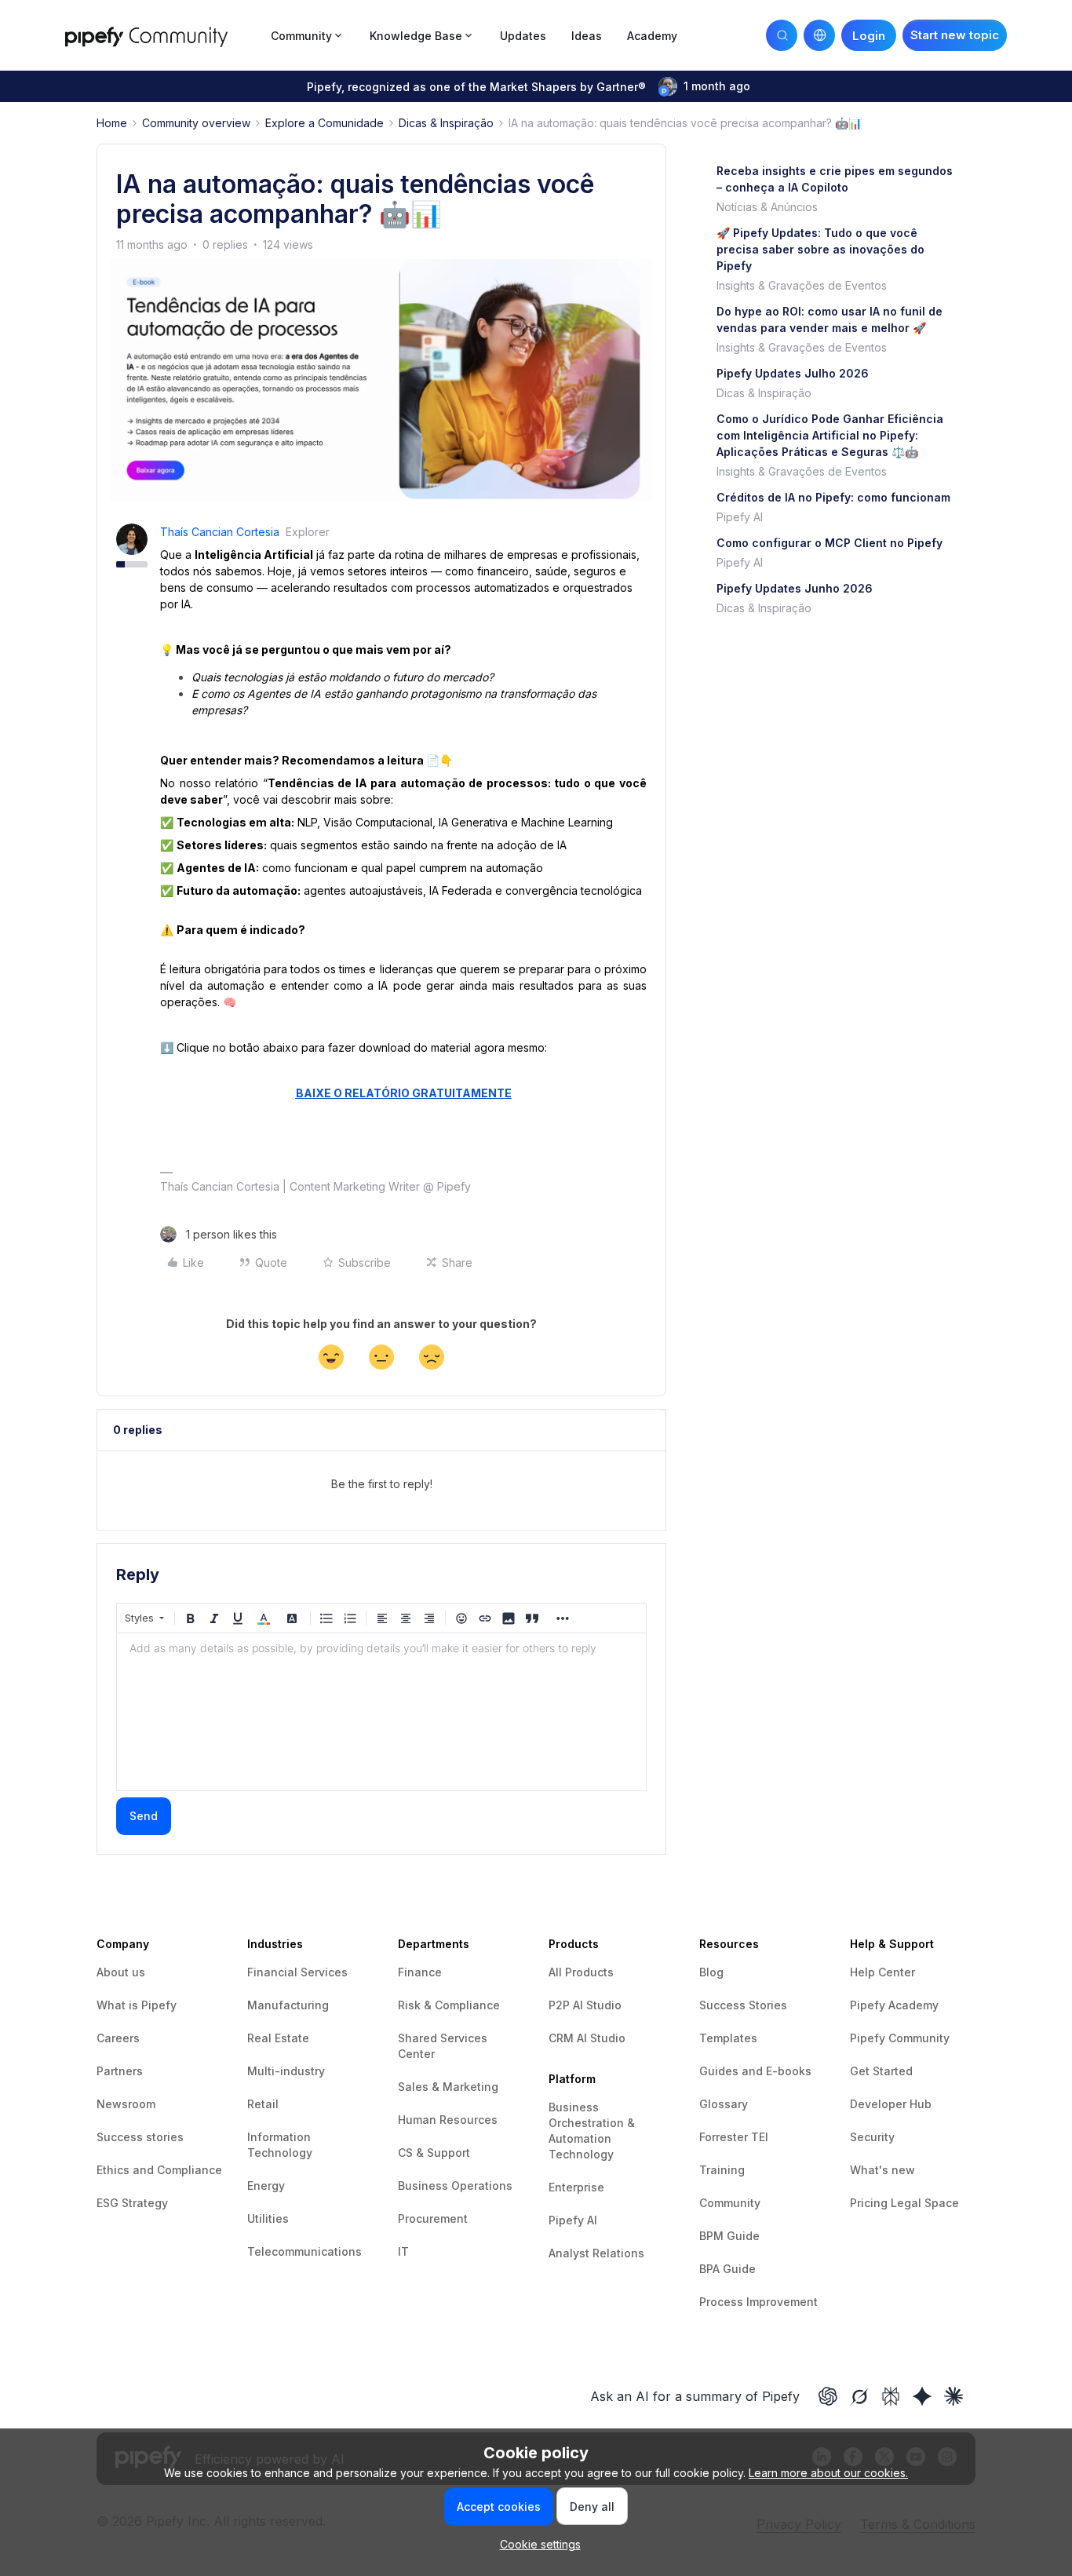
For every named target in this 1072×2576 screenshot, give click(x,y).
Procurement (433, 2218)
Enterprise (576, 2187)
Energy (266, 2186)
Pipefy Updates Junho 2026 (795, 588)
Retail (263, 2104)
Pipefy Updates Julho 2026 (793, 373)
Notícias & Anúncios (767, 207)
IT (403, 2251)
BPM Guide (729, 2236)
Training (722, 2170)
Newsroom (126, 2104)
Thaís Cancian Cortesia (220, 532)
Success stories (140, 2137)
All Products (581, 1972)
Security (872, 2137)
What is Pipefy (137, 2005)
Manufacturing (288, 2005)
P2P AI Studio (585, 2005)
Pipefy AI (740, 517)
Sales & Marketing (448, 2087)
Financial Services (297, 1972)
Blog (711, 1972)
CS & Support (434, 2153)
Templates (728, 2038)
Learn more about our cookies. (828, 2473)
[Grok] (859, 2396)
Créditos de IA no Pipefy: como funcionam (833, 497)
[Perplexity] (891, 2396)
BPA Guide (727, 2269)
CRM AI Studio (587, 2038)
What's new (882, 2170)
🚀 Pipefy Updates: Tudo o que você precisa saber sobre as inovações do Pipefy (820, 249)
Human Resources (448, 2120)
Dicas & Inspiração (446, 123)
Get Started (881, 2071)
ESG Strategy (132, 2203)
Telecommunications (304, 2251)
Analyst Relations (596, 2253)
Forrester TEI (734, 2137)
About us (121, 1972)
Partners (120, 2071)
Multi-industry (286, 2071)
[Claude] (953, 2396)
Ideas (587, 36)
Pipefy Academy (894, 2005)
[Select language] (819, 35)
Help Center (882, 1972)
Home (112, 123)
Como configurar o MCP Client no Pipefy (830, 543)
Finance (420, 1972)
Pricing (870, 2203)
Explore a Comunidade (325, 123)
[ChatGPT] (828, 2396)
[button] (955, 35)
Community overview (196, 123)
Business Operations (455, 2186)
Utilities (268, 2218)
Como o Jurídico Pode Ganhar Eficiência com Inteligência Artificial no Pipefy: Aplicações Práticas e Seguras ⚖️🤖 (830, 435)
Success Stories (743, 2005)
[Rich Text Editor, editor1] (381, 1712)
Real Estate (278, 2038)
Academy (652, 36)
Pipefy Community (900, 2038)
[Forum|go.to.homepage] (163, 35)
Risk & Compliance (449, 2005)
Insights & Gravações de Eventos (802, 285)
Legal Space (925, 2203)
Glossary (724, 2104)
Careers (118, 2038)
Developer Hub (891, 2104)
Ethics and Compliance (159, 2170)
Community (730, 2203)
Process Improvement (758, 2302)
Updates (523, 36)
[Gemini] (922, 2396)
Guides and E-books (755, 2071)
